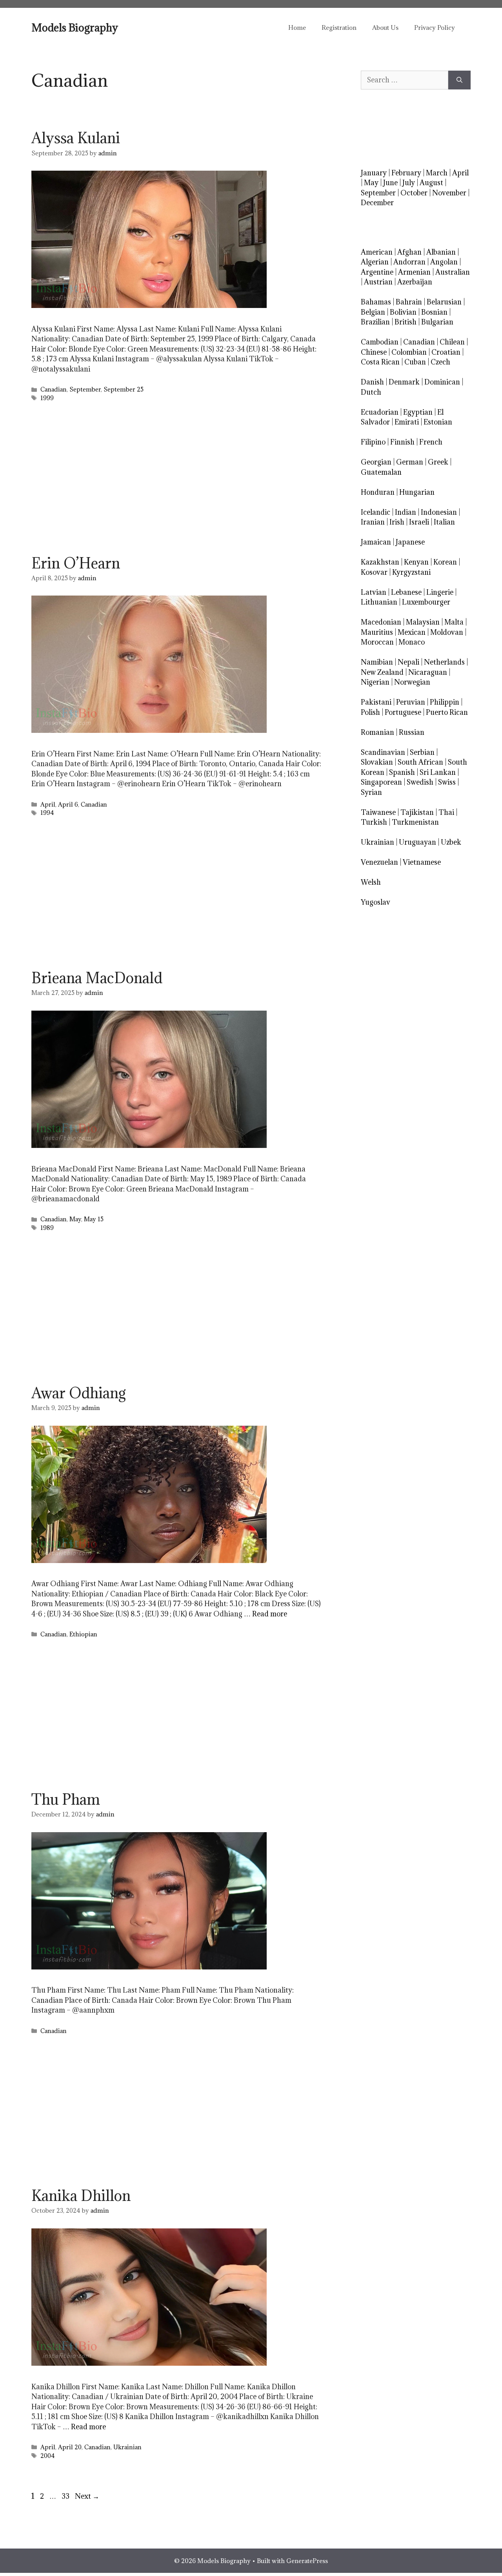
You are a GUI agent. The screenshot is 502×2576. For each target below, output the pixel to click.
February (406, 173)
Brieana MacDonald (97, 978)
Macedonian (381, 622)
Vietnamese (422, 862)
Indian (406, 512)
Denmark (404, 382)
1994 (47, 813)
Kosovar (374, 572)
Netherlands (444, 662)
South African (420, 762)
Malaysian (423, 622)
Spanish (402, 772)
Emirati (407, 422)
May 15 (94, 1219)
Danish (372, 382)
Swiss (447, 782)
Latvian (374, 592)
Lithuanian (379, 602)
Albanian (441, 252)
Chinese (374, 352)
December (377, 203)
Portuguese (403, 712)
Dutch (371, 392)
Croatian (446, 352)
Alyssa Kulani (76, 138)
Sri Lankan (438, 772)
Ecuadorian (380, 412)
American (377, 252)
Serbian (422, 752)
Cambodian (380, 342)
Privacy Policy (435, 27)
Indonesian (439, 512)
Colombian (409, 352)
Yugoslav (376, 902)
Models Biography (75, 27)
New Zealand (382, 672)
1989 (47, 1228)
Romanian (377, 732)
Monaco (412, 642)
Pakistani (376, 702)
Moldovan (447, 632)
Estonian (438, 422)
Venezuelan (379, 862)
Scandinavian (383, 752)
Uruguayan (417, 842)
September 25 (124, 389)
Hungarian (417, 492)
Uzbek (451, 842)
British (406, 322)
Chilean (452, 342)
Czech (440, 362)
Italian (444, 522)
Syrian (371, 792)
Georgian (376, 462)
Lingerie (440, 592)
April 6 (68, 804)
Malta (454, 622)
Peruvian (411, 702)
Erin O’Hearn (76, 563)
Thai (446, 812)
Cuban (415, 362)
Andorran (409, 262)
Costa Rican (380, 362)
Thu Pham (66, 1799)
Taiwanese (378, 812)
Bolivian (403, 312)
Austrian (378, 282)
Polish (370, 712)
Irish (397, 522)
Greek (438, 462)
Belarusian (444, 302)
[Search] (459, 80)
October (414, 193)
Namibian (377, 662)
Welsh (371, 882)
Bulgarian (437, 322)
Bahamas (376, 302)
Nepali (408, 662)
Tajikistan (417, 812)
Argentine (377, 272)
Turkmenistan (415, 822)
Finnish (402, 442)
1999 (47, 398)
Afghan (409, 252)
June (390, 183)
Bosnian (434, 312)
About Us (385, 27)
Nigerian (375, 682)
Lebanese (406, 592)
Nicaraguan (428, 672)
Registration (339, 27)
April (48, 804)
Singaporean (381, 782)
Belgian (373, 312)
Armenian (414, 272)
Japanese (410, 542)
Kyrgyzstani (411, 572)
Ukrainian (127, 2447)
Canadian (54, 389)
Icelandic (376, 512)
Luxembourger (426, 602)
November (449, 193)
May (75, 1219)
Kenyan (416, 562)
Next (87, 2496)
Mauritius (377, 632)
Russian (412, 732)
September (85, 389)
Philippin (445, 702)
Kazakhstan (380, 562)
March (437, 173)
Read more (270, 1614)
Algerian (375, 262)
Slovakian (377, 762)
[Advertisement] (176, 481)
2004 (48, 2456)
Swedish (420, 782)
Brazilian (375, 322)
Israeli (419, 522)
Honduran (378, 492)
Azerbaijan (415, 282)
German (410, 462)
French (431, 442)
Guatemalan (381, 472)
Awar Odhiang (79, 1393)
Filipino (373, 442)
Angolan (444, 262)
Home (297, 27)
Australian (453, 272)
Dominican (442, 382)
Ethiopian (83, 1634)
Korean (445, 562)
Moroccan (377, 642)
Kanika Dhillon (81, 2195)
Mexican (412, 632)
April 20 (70, 2447)
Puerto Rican (447, 712)
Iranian (373, 522)
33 (66, 2496)
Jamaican (376, 542)
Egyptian (418, 412)
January (374, 173)
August (431, 183)
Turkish (374, 822)
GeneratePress (307, 2561)
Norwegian (412, 682)
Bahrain (409, 302)
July (409, 183)
